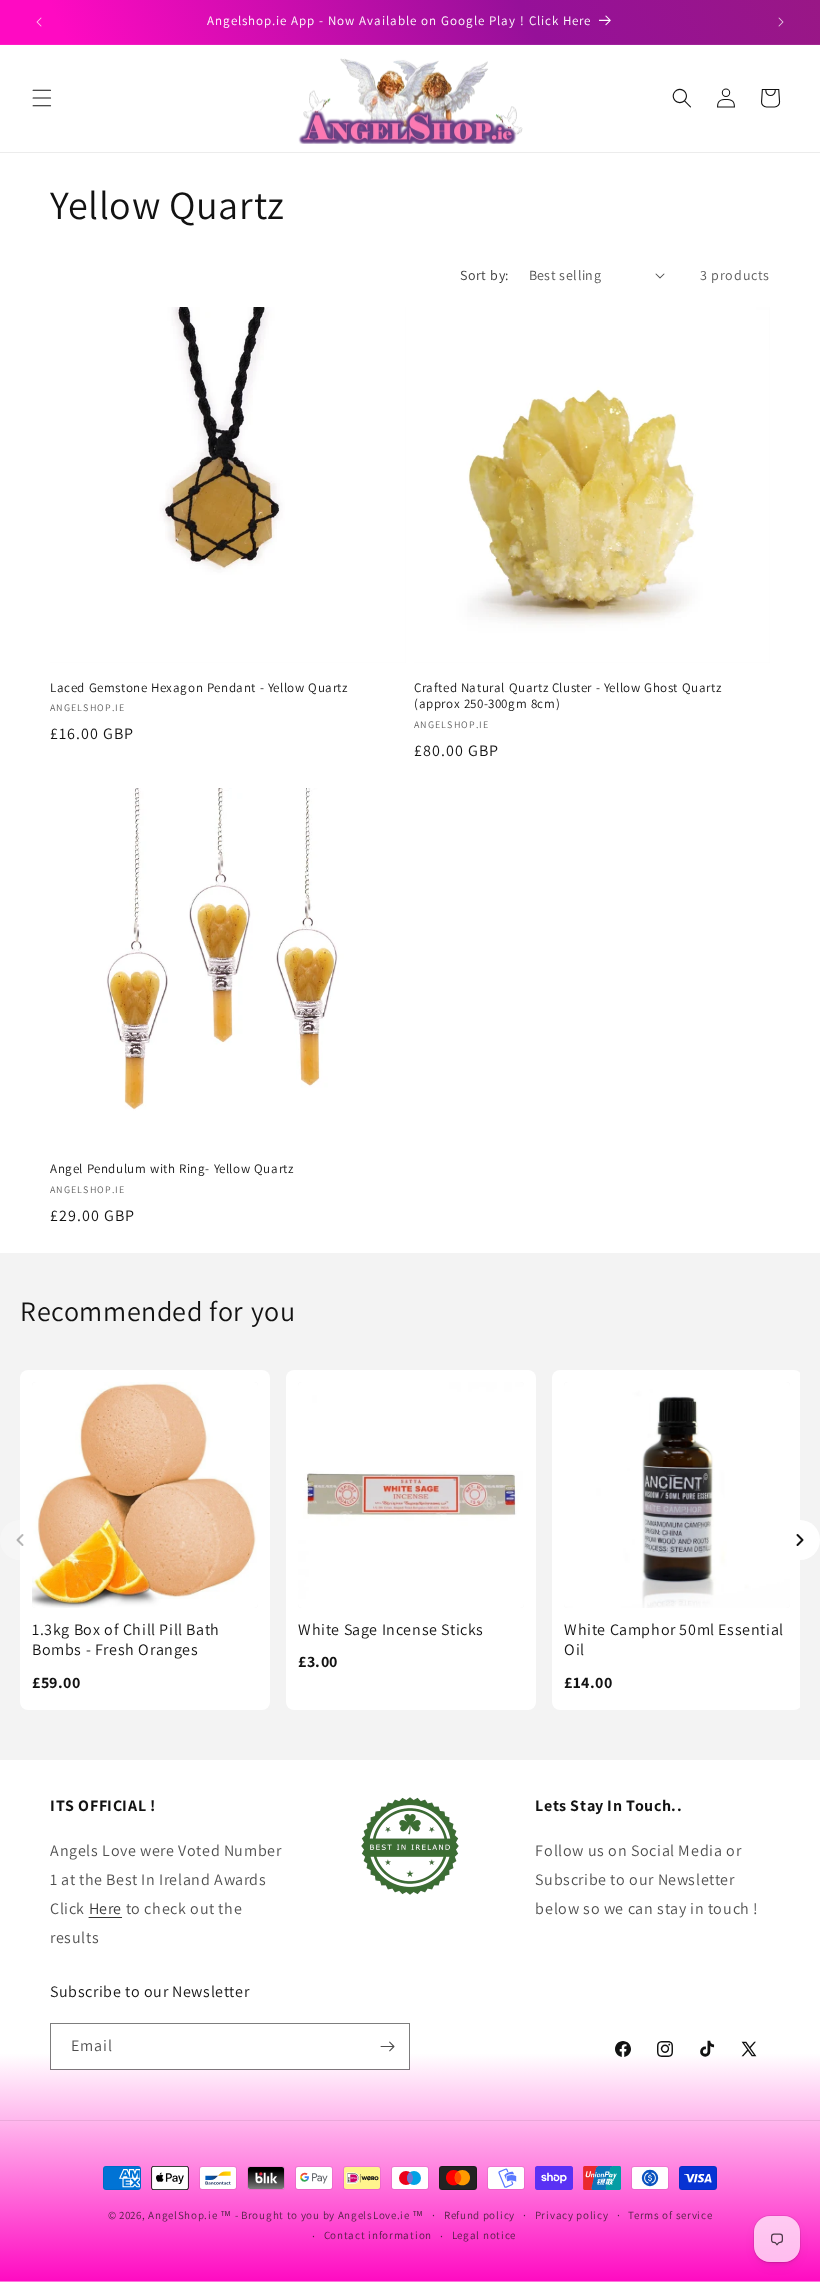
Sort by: (484, 275)
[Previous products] (20, 1540)
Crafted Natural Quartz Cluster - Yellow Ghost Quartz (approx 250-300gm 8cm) (567, 696)
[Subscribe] (387, 2046)
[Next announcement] (781, 22)
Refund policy (479, 2215)
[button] (42, 98)
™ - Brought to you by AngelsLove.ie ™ (322, 2215)
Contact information (378, 2235)
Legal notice (484, 2235)
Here (105, 1908)
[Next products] (800, 1540)
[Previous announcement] (39, 22)
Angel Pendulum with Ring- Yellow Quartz (171, 1169)
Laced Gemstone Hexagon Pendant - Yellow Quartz (199, 688)
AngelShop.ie (182, 2215)
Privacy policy (572, 2215)
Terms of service (670, 2215)
